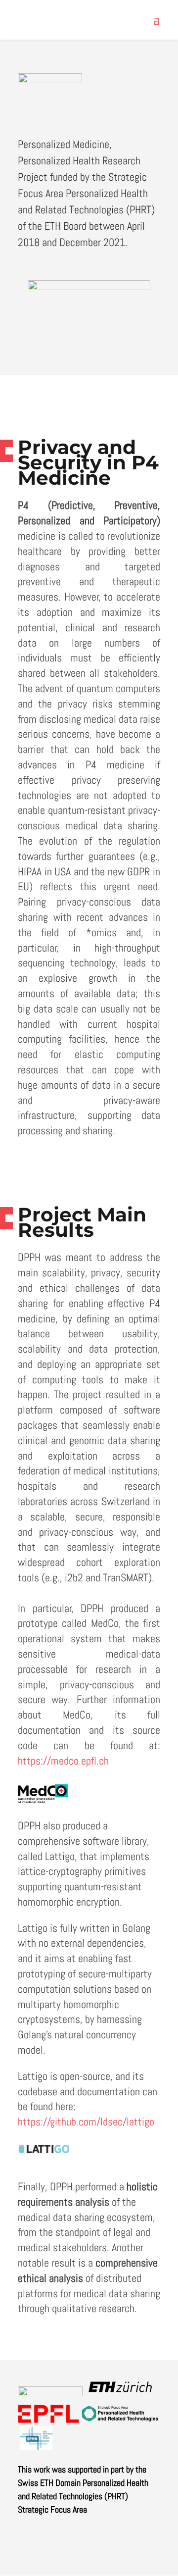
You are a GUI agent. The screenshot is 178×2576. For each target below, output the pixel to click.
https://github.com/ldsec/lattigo (86, 2121)
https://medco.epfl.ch (63, 1761)
